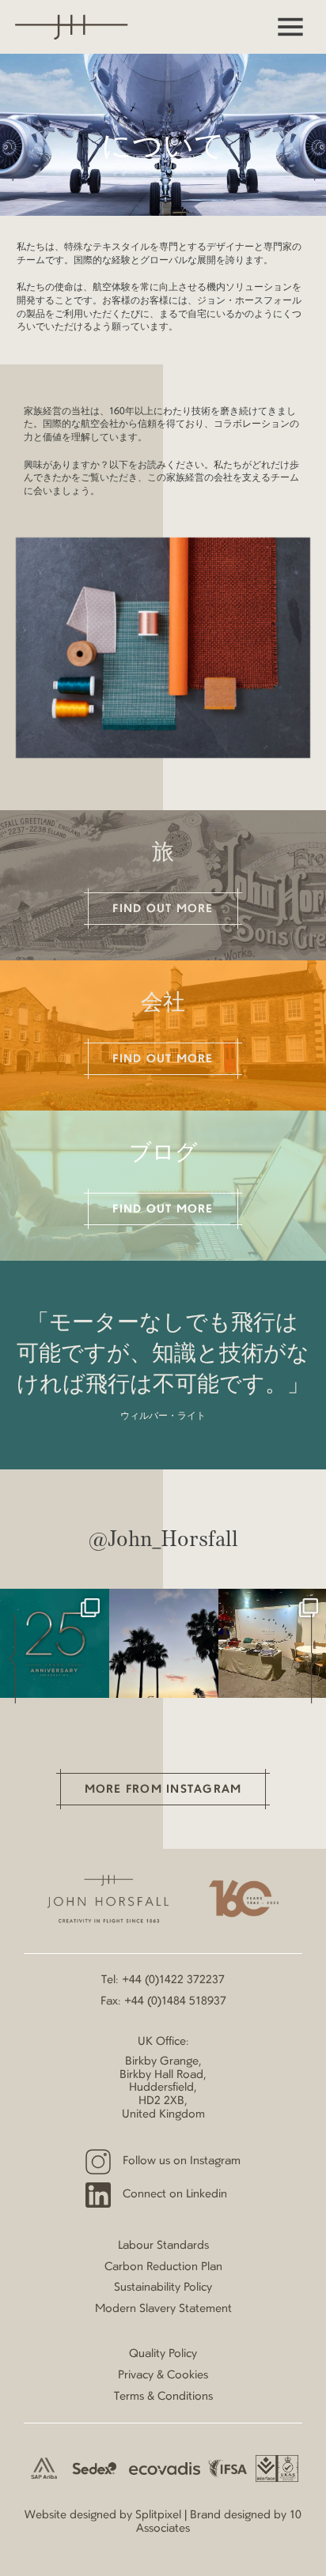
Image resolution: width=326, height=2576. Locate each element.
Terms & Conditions (163, 2397)
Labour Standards (163, 2246)
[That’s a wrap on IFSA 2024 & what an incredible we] (164, 1643)
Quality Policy (163, 2354)
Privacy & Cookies (163, 2375)
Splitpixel (158, 2515)
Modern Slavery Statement (163, 2309)
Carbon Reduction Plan (163, 2267)
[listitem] (55, 1643)
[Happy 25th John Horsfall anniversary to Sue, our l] (55, 1643)
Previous (12, 1658)
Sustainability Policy (163, 2287)
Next (314, 1658)
